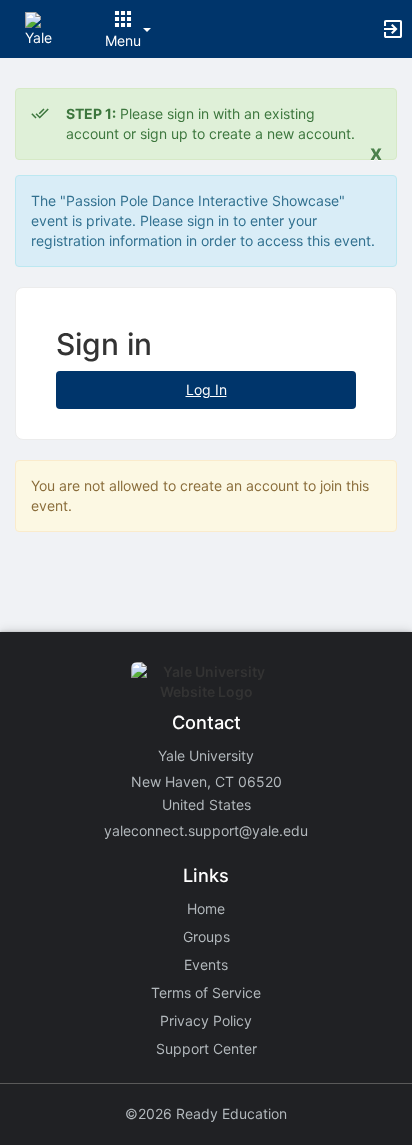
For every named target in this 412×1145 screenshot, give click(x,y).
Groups (206, 936)
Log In (206, 389)
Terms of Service (206, 992)
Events (206, 964)
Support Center (206, 1048)
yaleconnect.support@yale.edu (206, 830)
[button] (42, 27)
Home (206, 908)
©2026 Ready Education (206, 1113)
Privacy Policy (206, 1020)
